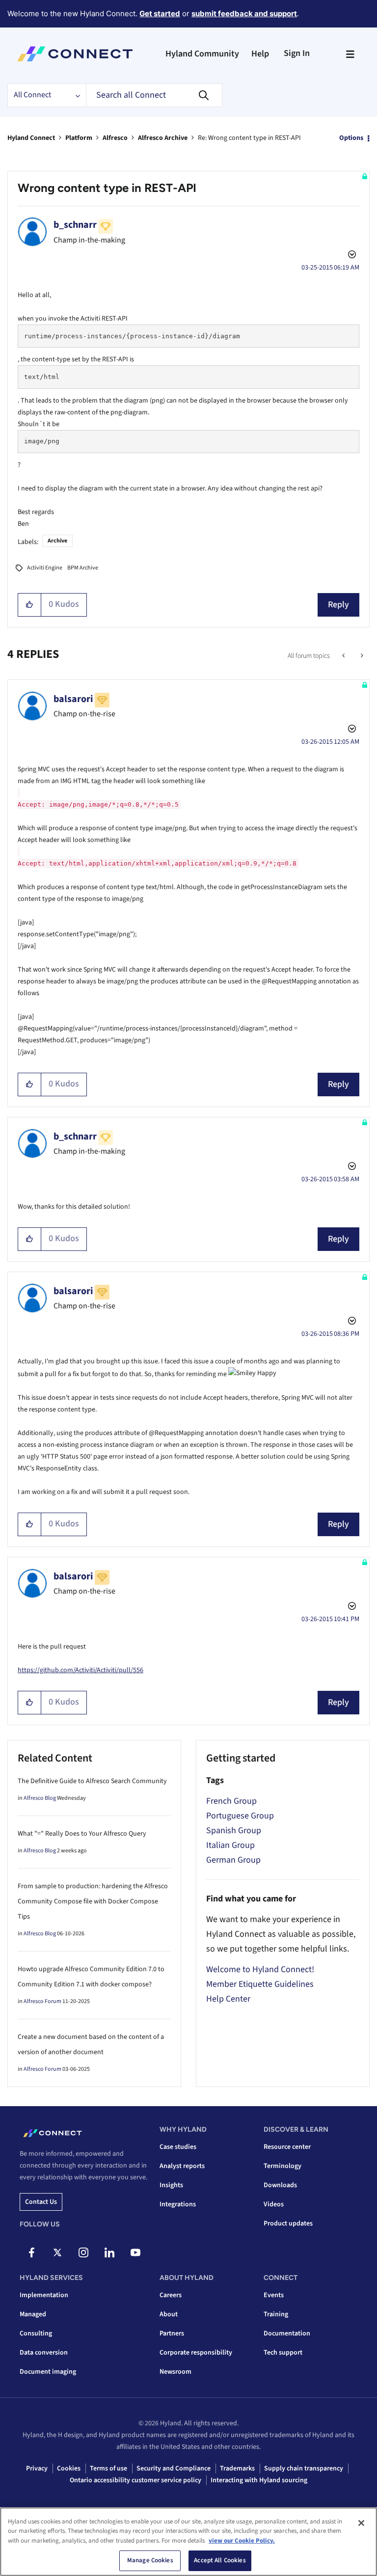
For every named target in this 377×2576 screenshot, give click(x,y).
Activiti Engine (45, 568)
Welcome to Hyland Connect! (260, 1969)
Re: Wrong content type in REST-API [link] (249, 138)
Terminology (283, 2166)
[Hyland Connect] (75, 54)
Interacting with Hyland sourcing (259, 2480)
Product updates (288, 2223)
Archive (57, 541)
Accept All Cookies (220, 2560)
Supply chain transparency (304, 2468)
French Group (231, 1801)
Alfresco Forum (42, 2001)
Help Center (228, 1999)
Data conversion (44, 2353)
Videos (274, 2204)
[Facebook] (31, 2252)
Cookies (69, 2468)
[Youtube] (135, 2252)
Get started (160, 14)
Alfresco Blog (40, 1798)
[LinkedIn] (109, 2252)
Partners (172, 2333)
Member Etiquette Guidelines (260, 1984)
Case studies (178, 2147)
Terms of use (108, 2468)
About (169, 2314)
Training (276, 2314)
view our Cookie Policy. (242, 2541)
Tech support (283, 2353)
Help (260, 54)
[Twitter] (57, 2252)
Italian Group (230, 1845)
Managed (33, 2314)
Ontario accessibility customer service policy (135, 2480)
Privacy (37, 2468)
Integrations (178, 2204)
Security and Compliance (174, 2468)
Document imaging (48, 2372)
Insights (171, 2185)
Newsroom (175, 2372)
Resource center (287, 2147)
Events (274, 2295)
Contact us (41, 2202)
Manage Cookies (150, 2560)
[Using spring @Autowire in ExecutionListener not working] (344, 656)
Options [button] (351, 138)
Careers (171, 2295)
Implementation (44, 2295)
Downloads (280, 2185)
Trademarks (237, 2468)
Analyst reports (182, 2166)
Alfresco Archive (163, 138)
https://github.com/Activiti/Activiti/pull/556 (81, 1670)
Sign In (297, 53)
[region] (188, 2542)
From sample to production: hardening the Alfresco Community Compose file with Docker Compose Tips (93, 1901)
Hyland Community (202, 54)
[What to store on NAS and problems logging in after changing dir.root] (361, 656)
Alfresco (115, 138)
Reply (338, 605)
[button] (30, 605)
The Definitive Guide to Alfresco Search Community (92, 1781)
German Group (233, 1860)
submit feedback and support (244, 14)
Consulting (36, 2333)
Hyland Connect (31, 138)
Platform (79, 138)
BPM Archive (83, 568)
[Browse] (350, 54)
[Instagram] (83, 2252)
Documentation (287, 2333)
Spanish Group (234, 1830)
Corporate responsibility (196, 2353)
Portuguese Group (240, 1816)
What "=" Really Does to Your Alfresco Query (82, 1834)
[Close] (361, 2523)
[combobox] (154, 95)
